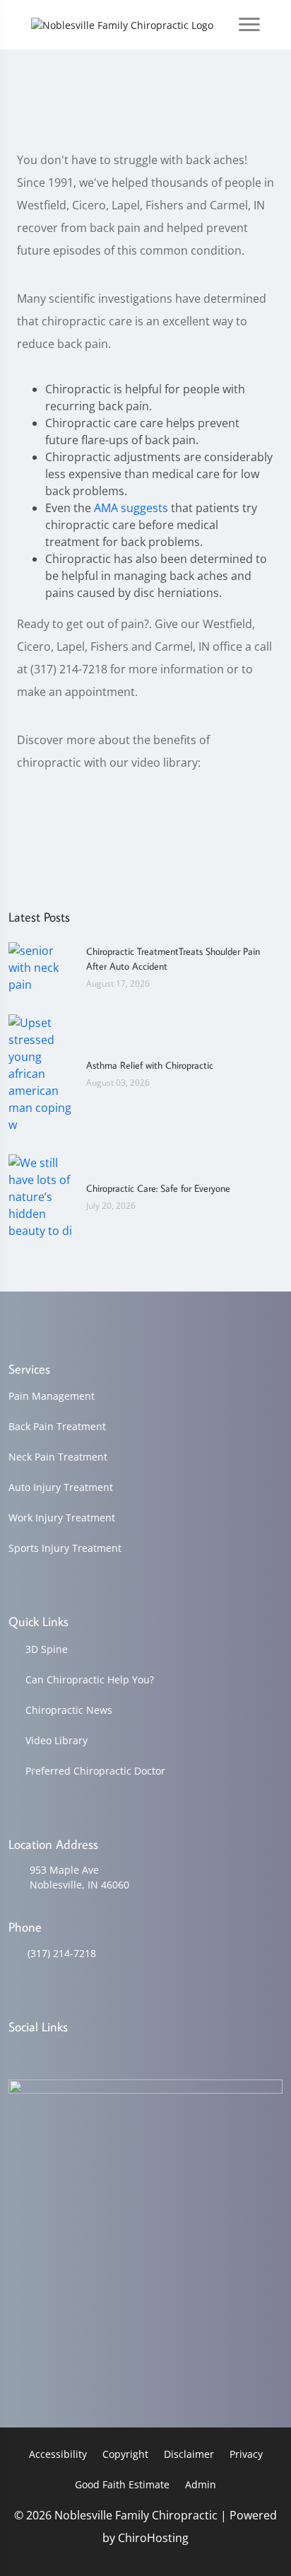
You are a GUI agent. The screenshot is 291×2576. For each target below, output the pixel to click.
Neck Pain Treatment (58, 1457)
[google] (15, 2054)
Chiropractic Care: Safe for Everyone (158, 1188)
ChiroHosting (153, 2538)
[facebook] (52, 2054)
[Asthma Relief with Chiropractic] (40, 1072)
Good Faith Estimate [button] (122, 2484)
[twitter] (124, 2054)
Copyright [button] (125, 2454)
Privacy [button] (246, 2454)
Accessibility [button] (58, 2454)
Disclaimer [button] (189, 2454)
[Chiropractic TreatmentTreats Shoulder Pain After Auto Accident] (40, 966)
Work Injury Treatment (62, 1518)
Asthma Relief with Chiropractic (150, 1065)
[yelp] (88, 2054)
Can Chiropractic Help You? (90, 1679)
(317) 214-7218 (62, 1953)
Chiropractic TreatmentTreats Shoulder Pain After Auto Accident (173, 959)
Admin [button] (201, 2484)
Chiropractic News (69, 1710)
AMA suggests (131, 508)
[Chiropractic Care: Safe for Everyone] (40, 1195)
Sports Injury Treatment (65, 1548)
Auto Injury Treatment (61, 1487)
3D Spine (47, 1649)
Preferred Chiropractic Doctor (95, 1771)
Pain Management (52, 1396)
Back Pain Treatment (57, 1426)
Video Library (57, 1740)
